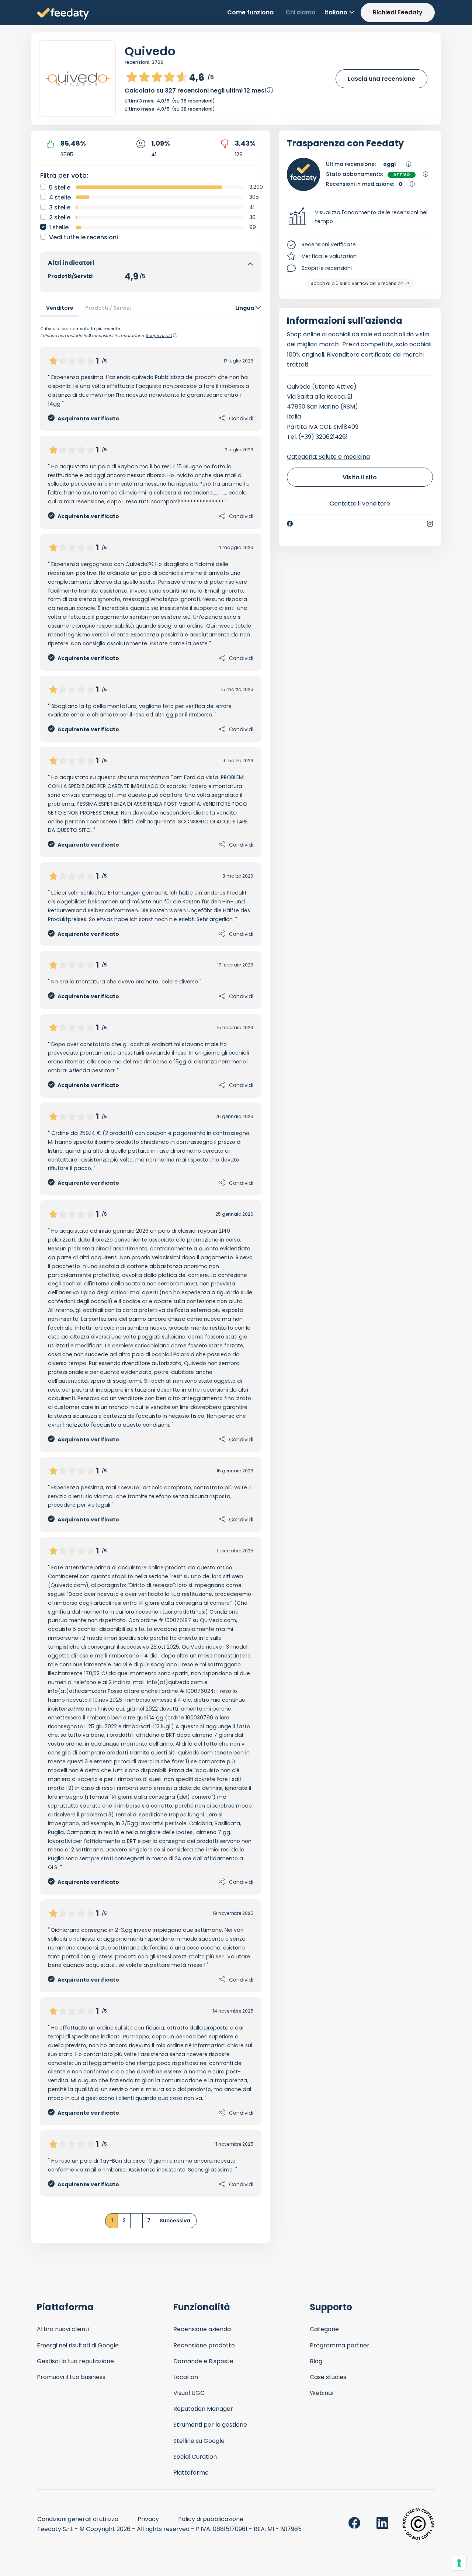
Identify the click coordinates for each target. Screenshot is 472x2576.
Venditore (60, 308)
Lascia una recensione (381, 79)
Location (186, 2377)
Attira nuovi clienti (63, 2329)
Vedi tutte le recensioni (84, 237)
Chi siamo (301, 12)
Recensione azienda (202, 2329)
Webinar (322, 2393)
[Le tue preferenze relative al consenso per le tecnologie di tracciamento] (459, 2563)
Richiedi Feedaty (398, 12)
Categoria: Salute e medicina (328, 457)
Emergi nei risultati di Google (78, 2345)
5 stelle (60, 188)
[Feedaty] (63, 14)
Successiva (175, 2221)
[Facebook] (290, 524)
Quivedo (150, 51)
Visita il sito (360, 477)
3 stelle (60, 207)
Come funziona (250, 12)
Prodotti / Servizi (108, 308)
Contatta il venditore (360, 504)
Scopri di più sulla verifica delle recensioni (358, 283)
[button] (360, 217)
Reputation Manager (203, 2409)
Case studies (328, 2377)
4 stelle (60, 197)
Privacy (148, 2519)
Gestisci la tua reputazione (75, 2361)
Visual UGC (189, 2393)
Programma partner (340, 2345)
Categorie (324, 2329)
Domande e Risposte (203, 2361)
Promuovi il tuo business (71, 2377)
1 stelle (59, 227)
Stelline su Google (199, 2441)
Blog (316, 2361)
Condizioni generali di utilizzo (78, 2519)
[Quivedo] (77, 79)
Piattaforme (191, 2473)
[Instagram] (430, 524)
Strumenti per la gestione (210, 2425)
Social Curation (195, 2457)
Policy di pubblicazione (211, 2519)
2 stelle (60, 217)
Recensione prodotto (204, 2345)
